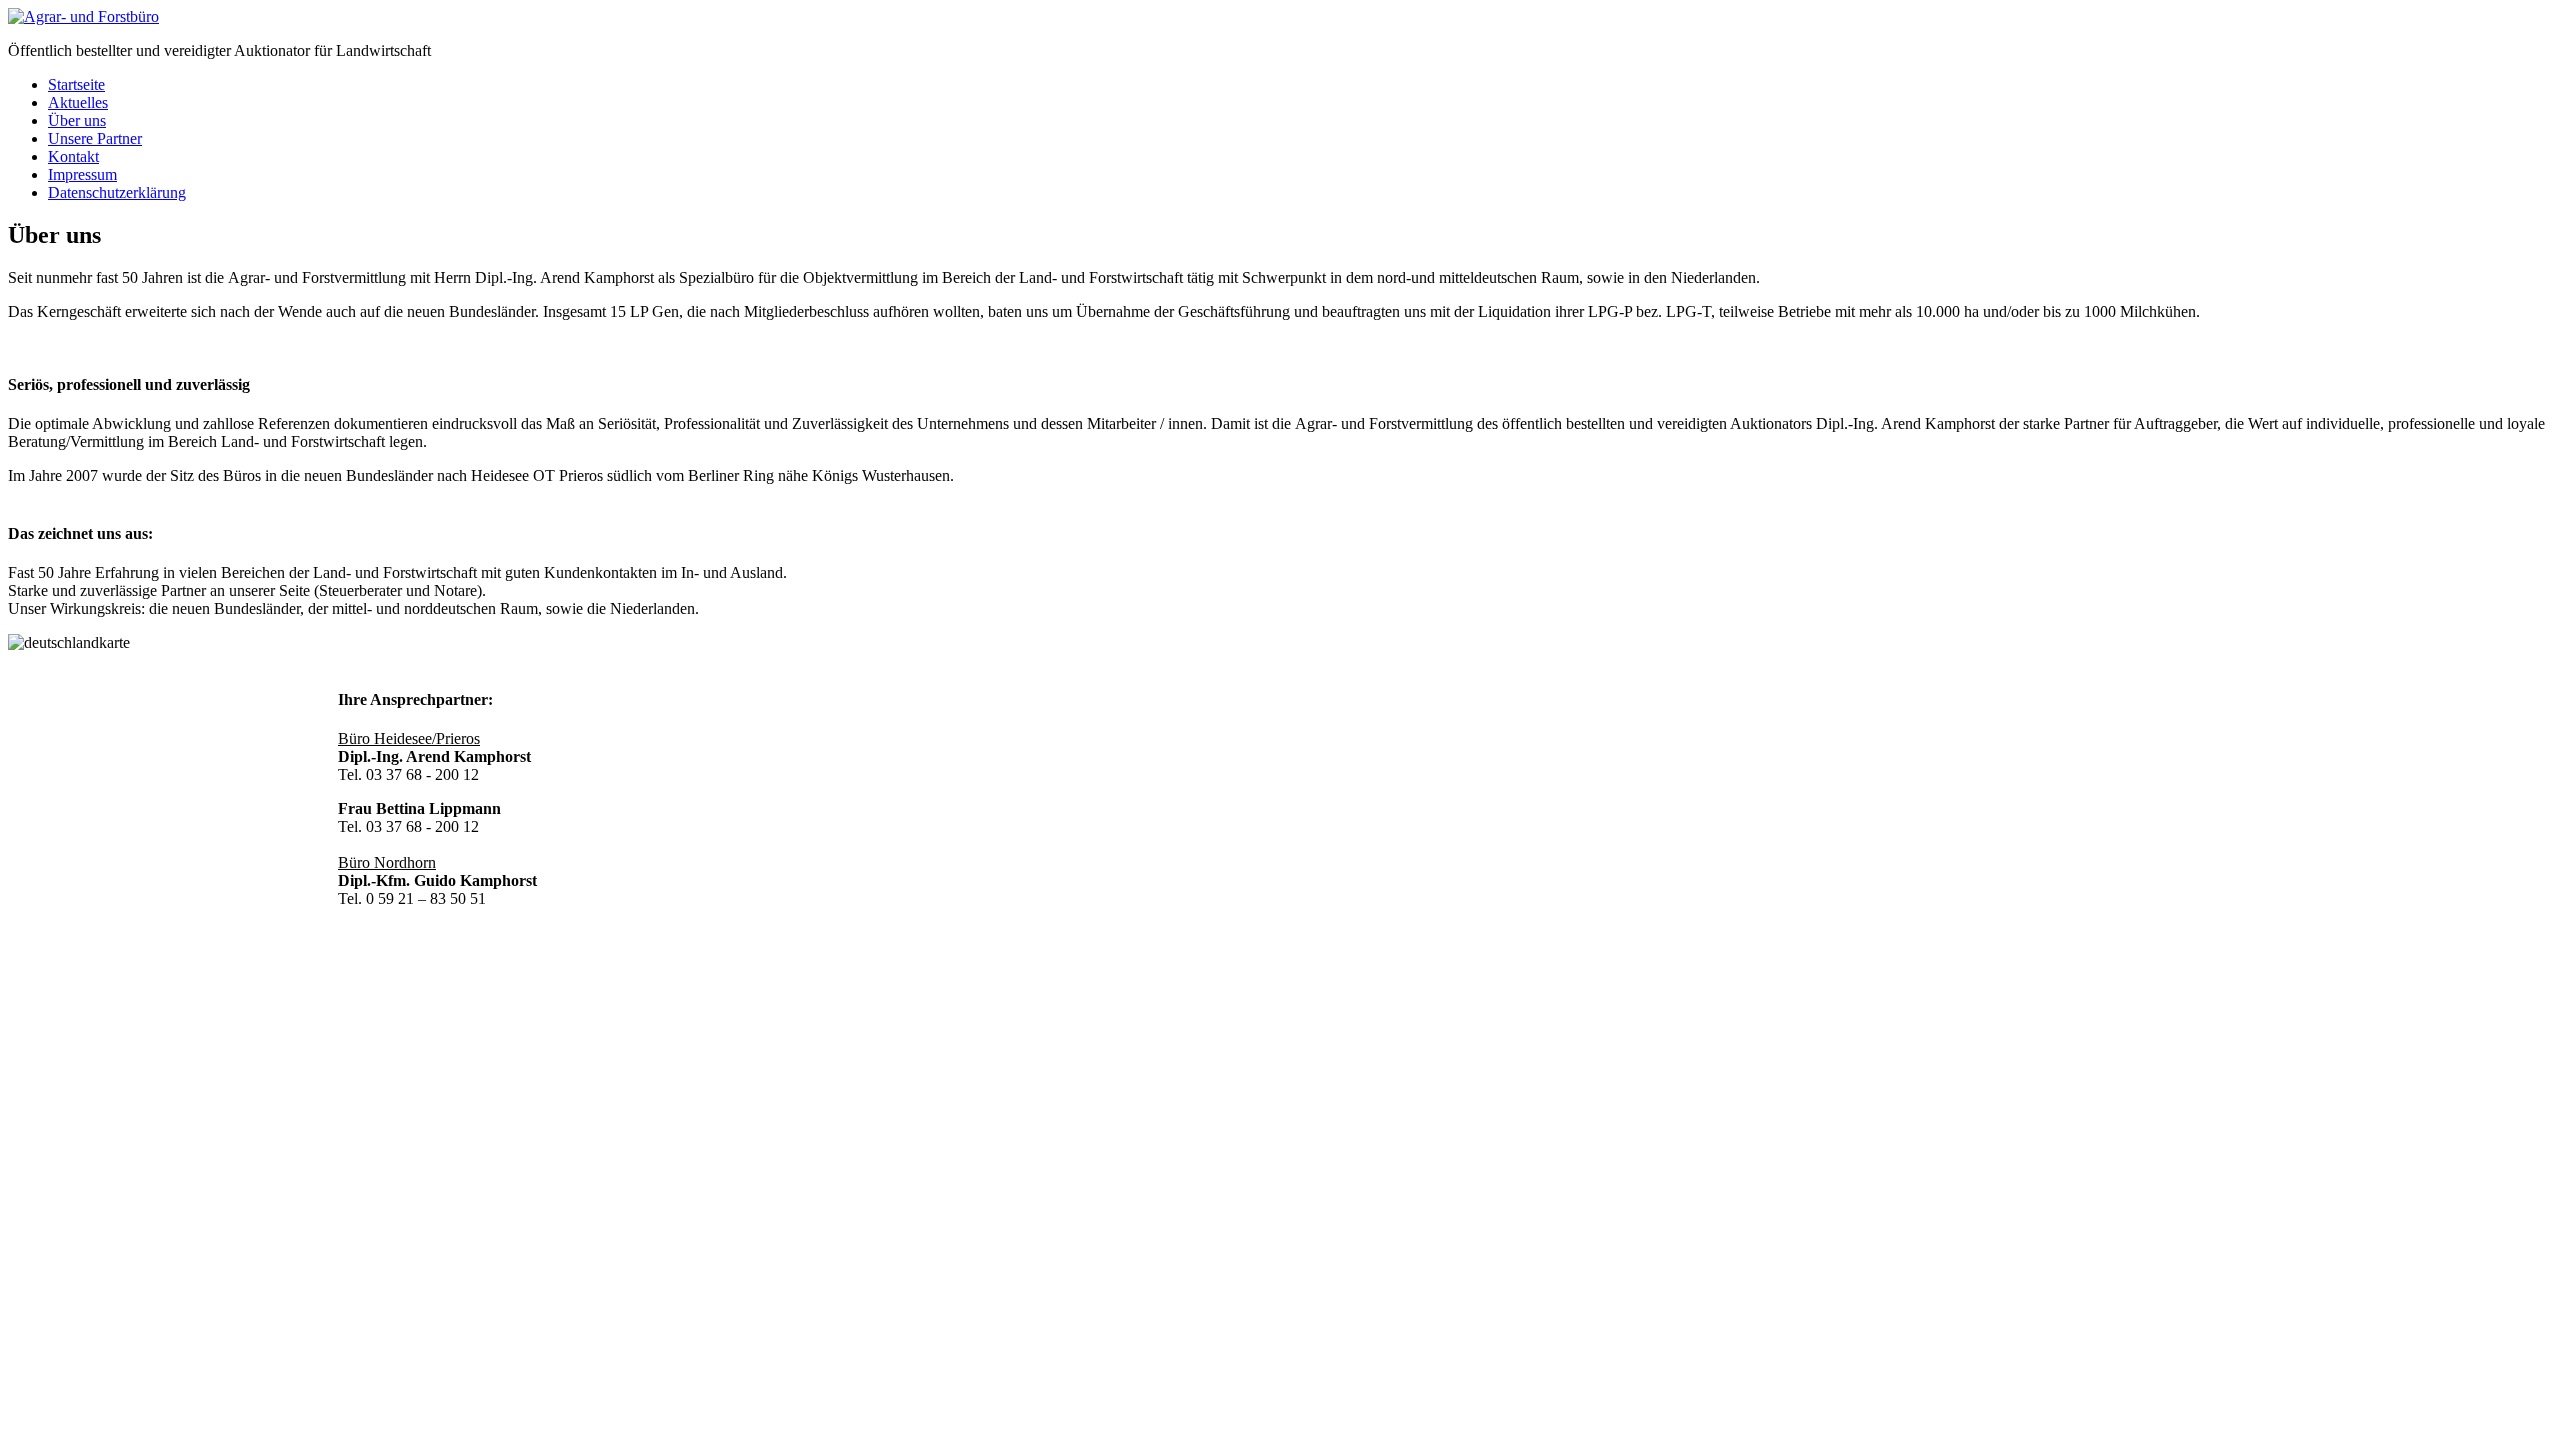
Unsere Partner (95, 138)
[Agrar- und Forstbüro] (83, 16)
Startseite (76, 84)
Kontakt (73, 156)
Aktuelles (78, 102)
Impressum (82, 174)
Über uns (77, 120)
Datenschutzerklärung (117, 192)
